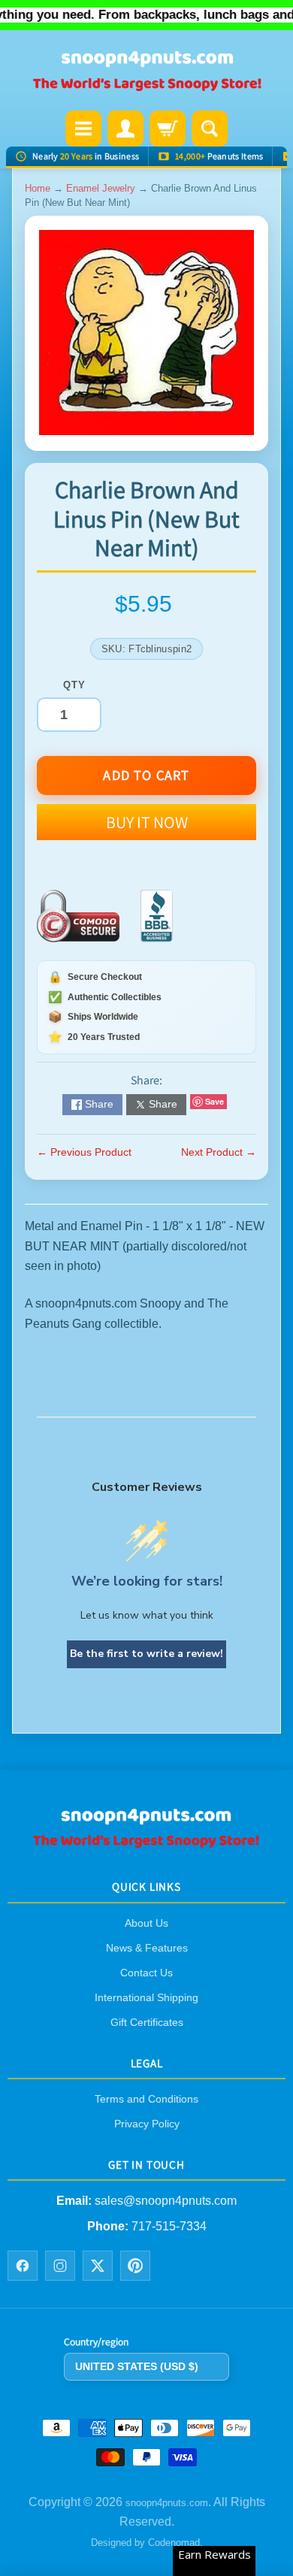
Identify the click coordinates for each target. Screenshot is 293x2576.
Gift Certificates (147, 2021)
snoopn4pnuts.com (167, 2503)
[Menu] (83, 128)
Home (38, 188)
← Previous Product (84, 1152)
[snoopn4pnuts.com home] (146, 1843)
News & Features (147, 1947)
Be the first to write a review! (146, 1654)
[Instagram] (60, 2265)
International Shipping (146, 1997)
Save (214, 1101)
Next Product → (219, 1152)
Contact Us (146, 1972)
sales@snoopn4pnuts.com (166, 2201)
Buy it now (147, 822)
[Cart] (168, 128)
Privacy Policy (147, 2123)
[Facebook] (23, 2265)
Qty (74, 685)
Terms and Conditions (146, 2098)
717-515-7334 (169, 2226)
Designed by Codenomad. (147, 2542)
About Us (146, 1922)
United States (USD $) (137, 2366)
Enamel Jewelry (101, 188)
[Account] (125, 128)
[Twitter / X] (98, 2265)
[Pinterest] (135, 2265)
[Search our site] (210, 128)
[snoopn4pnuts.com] (146, 72)
